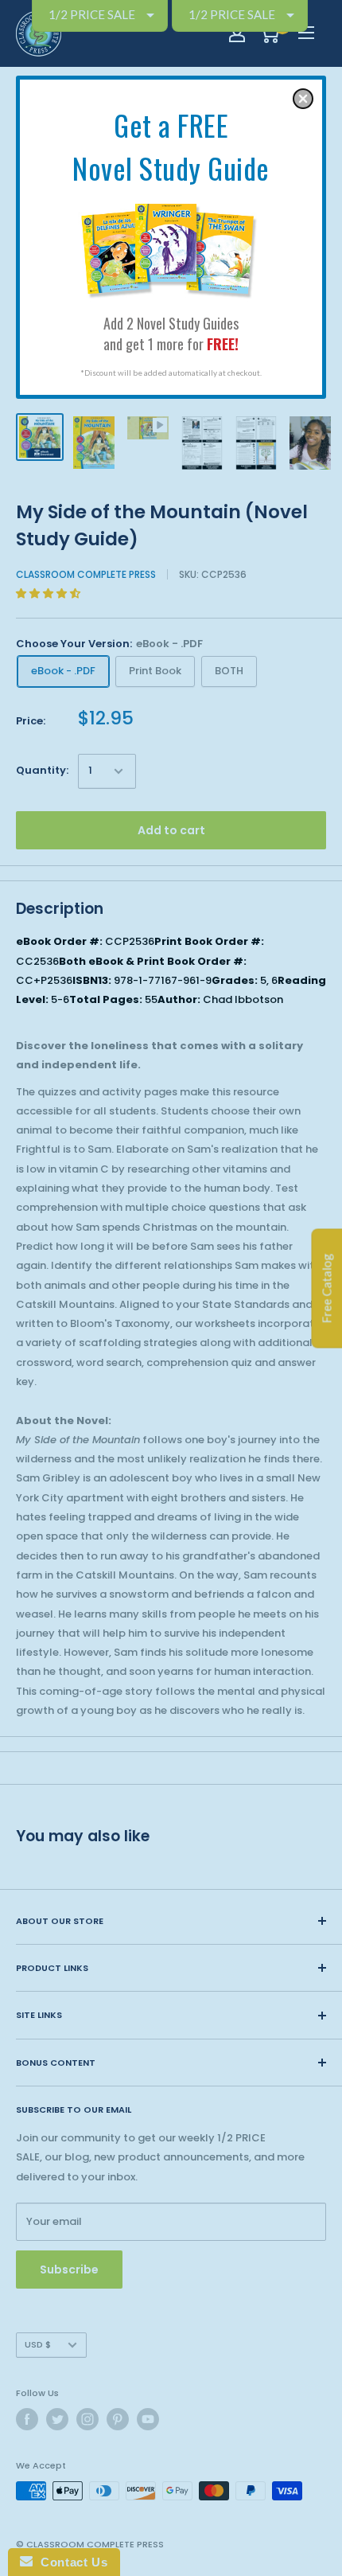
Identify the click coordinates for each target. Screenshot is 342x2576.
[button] (303, 99)
